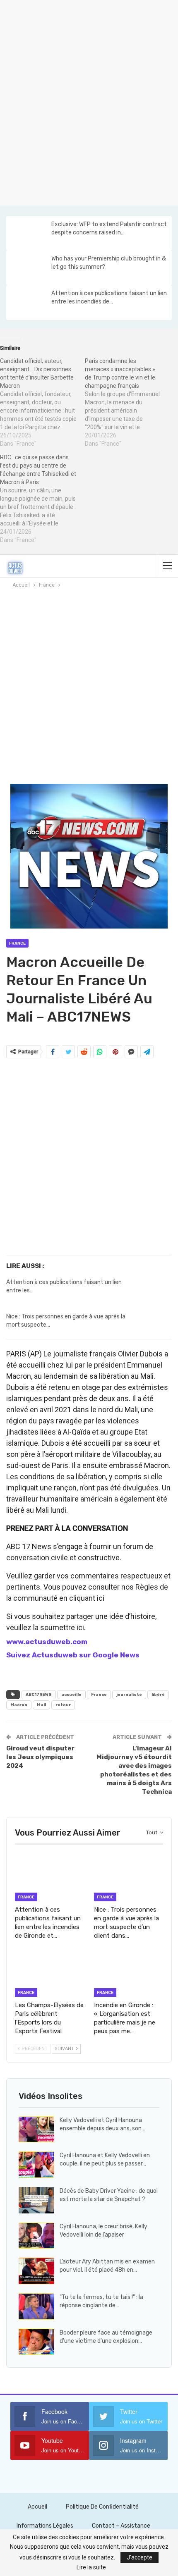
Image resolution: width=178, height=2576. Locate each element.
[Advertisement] (89, 101)
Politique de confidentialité (102, 2507)
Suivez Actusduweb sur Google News (73, 1655)
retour (63, 1705)
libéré (158, 1695)
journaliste (129, 1695)
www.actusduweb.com (47, 1642)
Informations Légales (45, 2526)
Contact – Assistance (121, 2526)
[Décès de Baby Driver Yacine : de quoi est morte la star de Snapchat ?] (36, 2200)
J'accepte (140, 2557)
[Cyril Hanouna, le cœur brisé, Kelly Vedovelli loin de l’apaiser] (36, 2236)
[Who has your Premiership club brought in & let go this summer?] (28, 268)
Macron (19, 1705)
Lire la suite (91, 2567)
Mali (41, 1705)
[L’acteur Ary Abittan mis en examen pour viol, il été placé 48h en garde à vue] (36, 2271)
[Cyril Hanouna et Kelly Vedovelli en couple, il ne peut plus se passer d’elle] (36, 2165)
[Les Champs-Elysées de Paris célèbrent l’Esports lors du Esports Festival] (49, 1973)
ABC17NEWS (39, 1695)
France (17, 943)
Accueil (37, 2507)
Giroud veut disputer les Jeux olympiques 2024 (40, 1757)
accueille (71, 1695)
